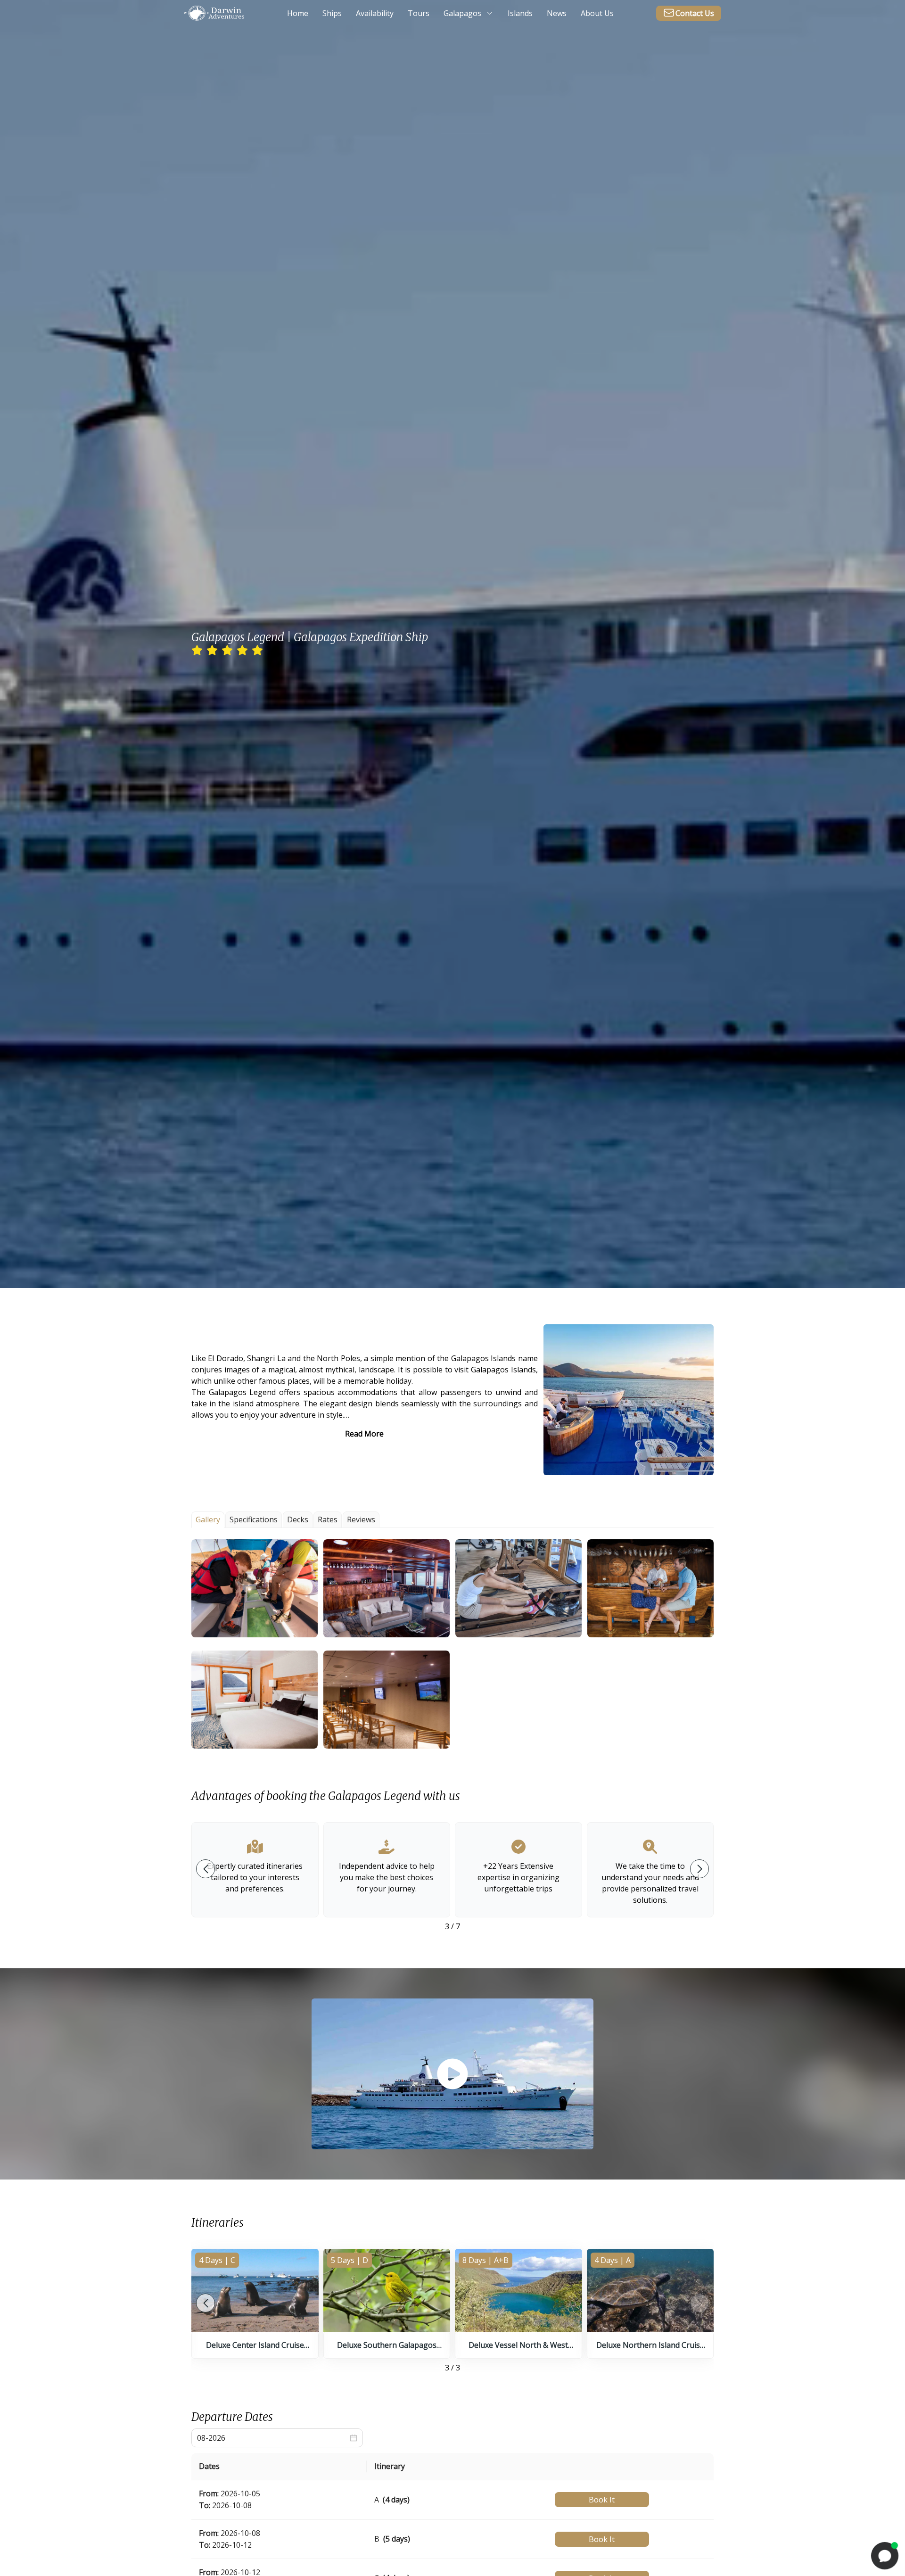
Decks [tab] (298, 1519)
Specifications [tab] (254, 1519)
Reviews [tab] (361, 1519)
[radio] (197, 651)
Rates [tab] (328, 1519)
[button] (255, 1588)
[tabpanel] (452, 1644)
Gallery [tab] (208, 1519)
